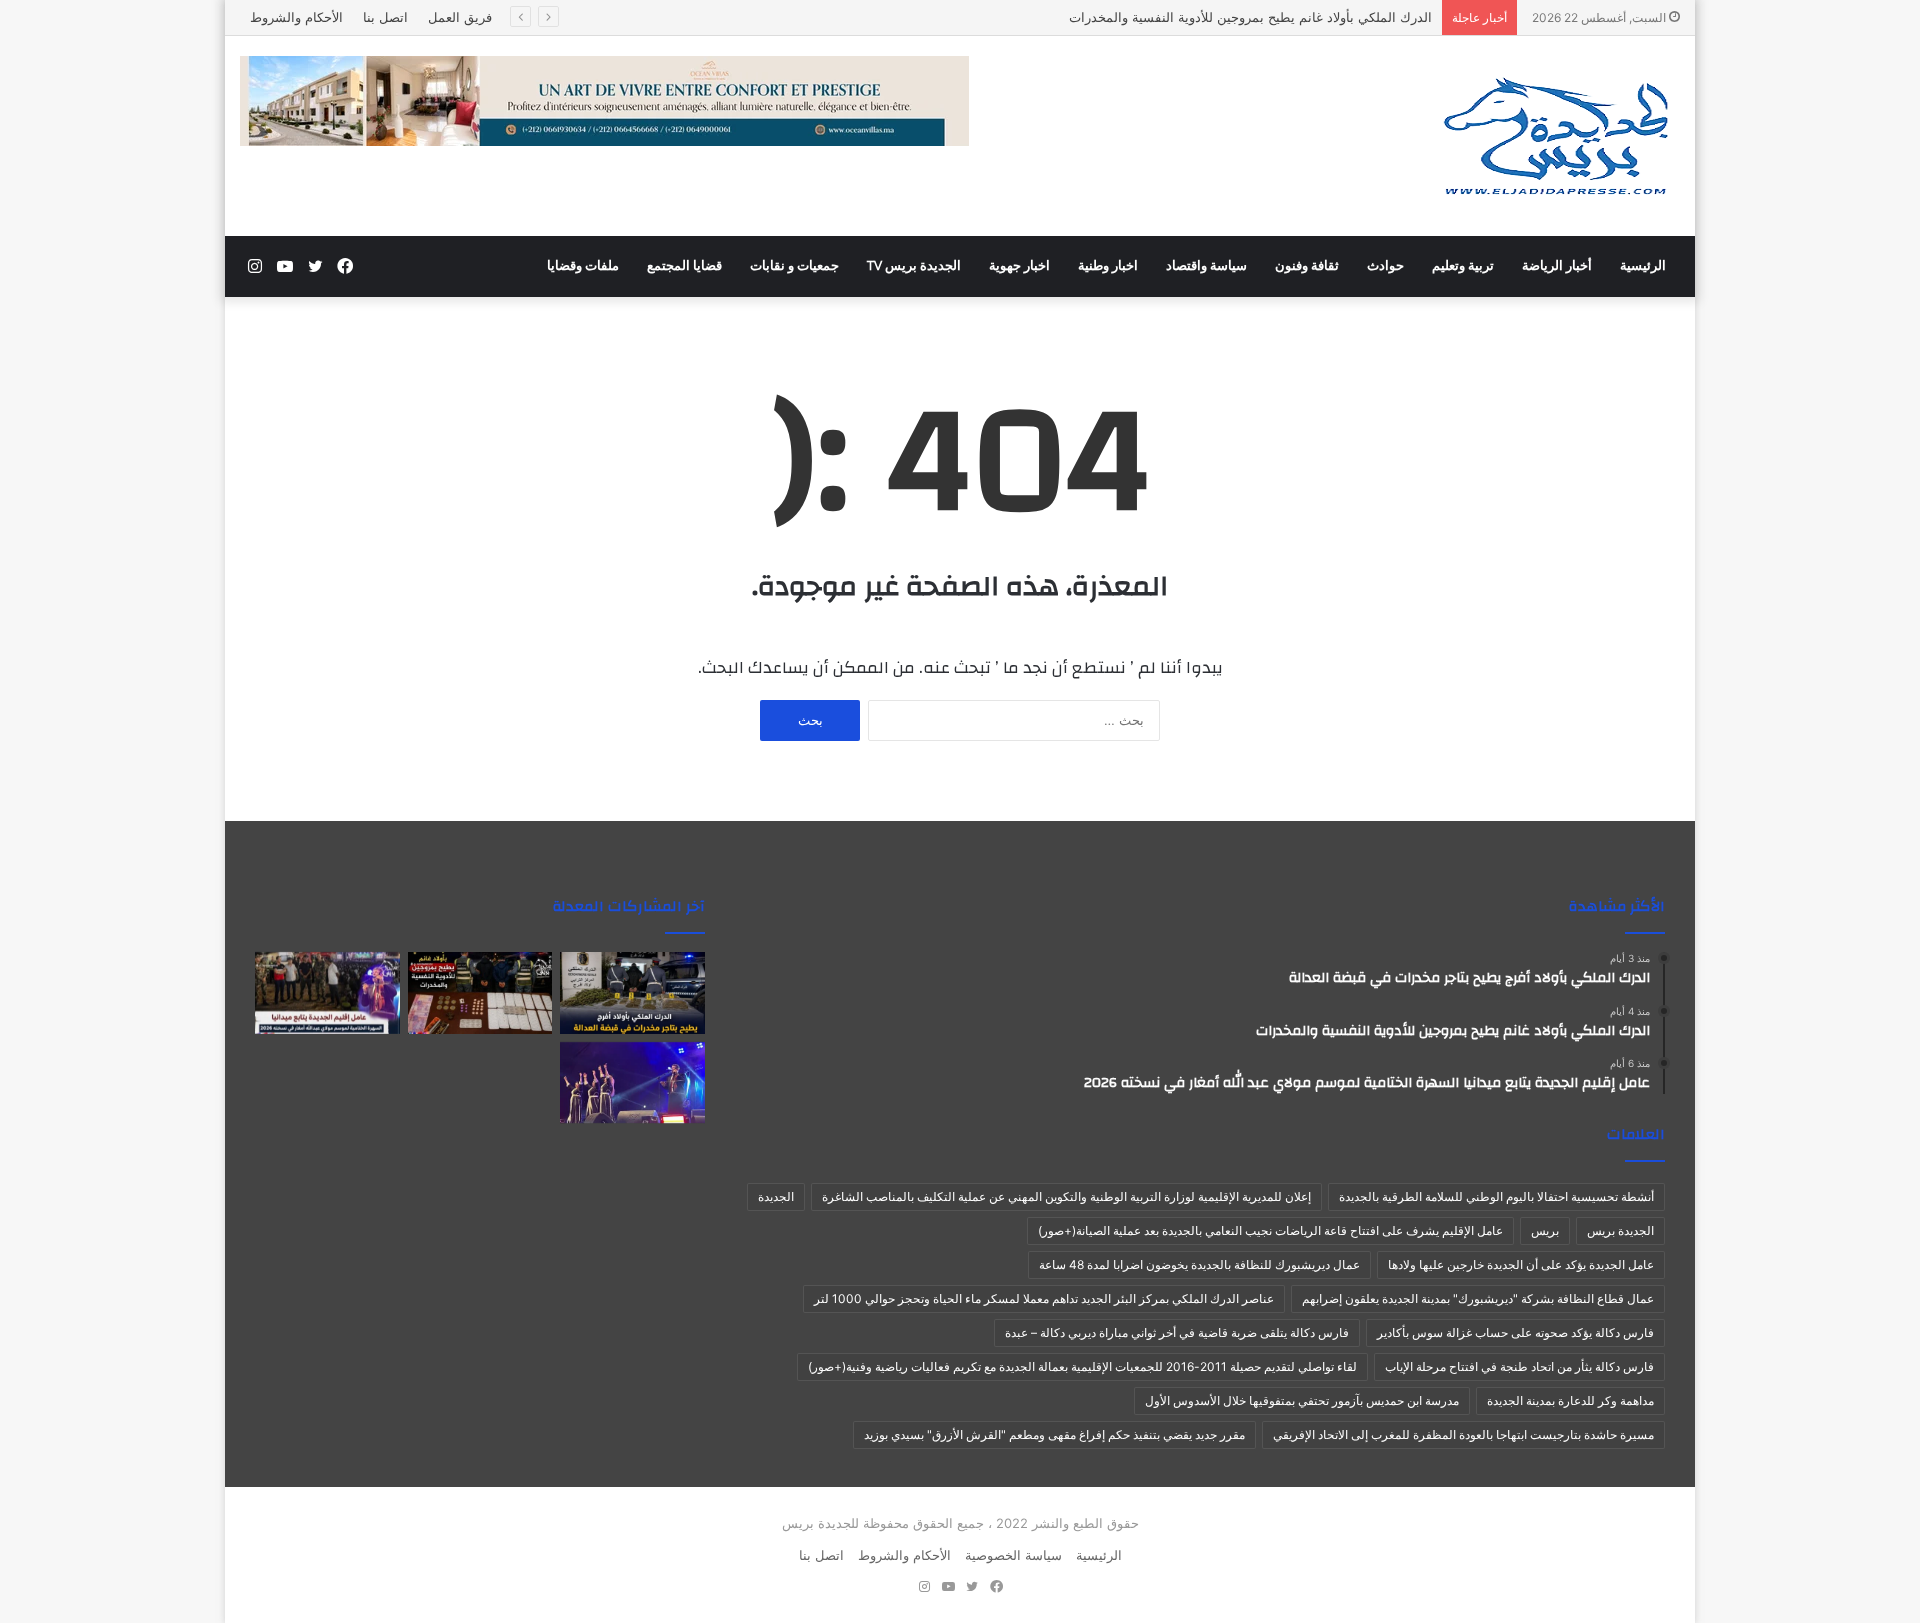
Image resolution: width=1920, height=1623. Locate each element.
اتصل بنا (385, 17)
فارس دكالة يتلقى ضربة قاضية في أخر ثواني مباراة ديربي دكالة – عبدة (1177, 1332)
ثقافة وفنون (1307, 266)
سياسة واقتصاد (1206, 266)
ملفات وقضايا (583, 266)
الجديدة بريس (1620, 1230)
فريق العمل (460, 17)
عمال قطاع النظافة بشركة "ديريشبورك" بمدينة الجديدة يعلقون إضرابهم (1478, 1298)
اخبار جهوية (1019, 266)
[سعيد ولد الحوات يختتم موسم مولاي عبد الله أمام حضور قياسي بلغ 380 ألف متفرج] (632, 1083)
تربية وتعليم (1463, 266)
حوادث (1385, 266)
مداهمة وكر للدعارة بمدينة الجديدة (1570, 1400)
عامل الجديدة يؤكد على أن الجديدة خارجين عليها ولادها (1521, 1264)
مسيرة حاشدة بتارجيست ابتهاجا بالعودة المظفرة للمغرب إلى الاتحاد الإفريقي (1463, 1434)
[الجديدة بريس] (1555, 136)
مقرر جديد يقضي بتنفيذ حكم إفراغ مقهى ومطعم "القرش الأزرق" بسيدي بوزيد (1054, 1434)
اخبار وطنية (1108, 266)
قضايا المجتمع (684, 266)
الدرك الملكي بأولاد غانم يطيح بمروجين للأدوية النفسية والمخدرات (1250, 17)
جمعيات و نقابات (794, 266)
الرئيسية (1643, 266)
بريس (1545, 1230)
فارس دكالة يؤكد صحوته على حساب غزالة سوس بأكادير (1515, 1332)
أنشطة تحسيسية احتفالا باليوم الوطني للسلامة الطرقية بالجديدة (1496, 1196)
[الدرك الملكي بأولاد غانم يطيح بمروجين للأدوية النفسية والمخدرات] (480, 993)
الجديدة (776, 1196)
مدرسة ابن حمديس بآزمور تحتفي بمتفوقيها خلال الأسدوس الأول (1302, 1400)
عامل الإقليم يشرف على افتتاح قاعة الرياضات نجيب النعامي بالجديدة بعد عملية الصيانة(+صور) (1270, 1230)
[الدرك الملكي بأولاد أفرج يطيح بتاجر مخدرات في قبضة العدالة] (632, 993)
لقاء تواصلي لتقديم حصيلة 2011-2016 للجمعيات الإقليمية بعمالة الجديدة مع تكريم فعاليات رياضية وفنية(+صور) (1082, 1366)
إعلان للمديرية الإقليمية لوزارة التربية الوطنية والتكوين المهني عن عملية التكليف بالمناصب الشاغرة (1066, 1196)
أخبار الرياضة (1557, 266)
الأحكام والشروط (296, 17)
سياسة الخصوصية (1013, 1555)
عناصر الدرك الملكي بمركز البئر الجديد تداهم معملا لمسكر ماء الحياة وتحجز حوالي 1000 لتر (1044, 1298)
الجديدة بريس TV (914, 266)
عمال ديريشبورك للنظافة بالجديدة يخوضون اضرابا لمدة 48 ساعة (1199, 1264)
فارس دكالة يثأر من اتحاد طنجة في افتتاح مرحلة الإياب (1519, 1366)
